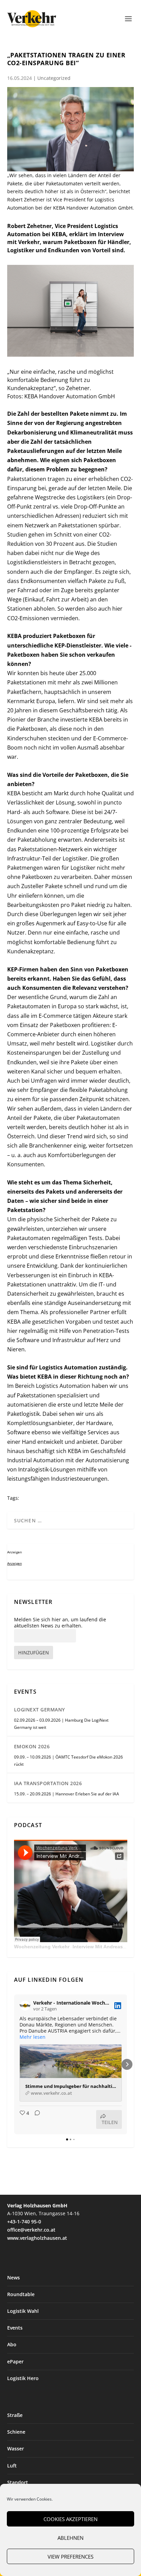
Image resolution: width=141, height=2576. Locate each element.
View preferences (70, 2557)
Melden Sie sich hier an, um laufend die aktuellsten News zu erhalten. (60, 1623)
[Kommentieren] (35, 2119)
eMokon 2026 (32, 1746)
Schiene (16, 2432)
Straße (15, 2415)
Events (15, 2328)
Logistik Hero (23, 2378)
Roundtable (21, 2294)
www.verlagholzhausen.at (37, 2238)
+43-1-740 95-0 (24, 2222)
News (14, 2278)
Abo (12, 2344)
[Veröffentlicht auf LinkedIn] (118, 2006)
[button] (14, 2064)
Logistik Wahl (23, 2311)
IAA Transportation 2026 (48, 1783)
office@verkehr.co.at (31, 2230)
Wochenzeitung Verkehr (42, 1947)
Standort (18, 2482)
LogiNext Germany (40, 1710)
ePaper (15, 2361)
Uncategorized (54, 78)
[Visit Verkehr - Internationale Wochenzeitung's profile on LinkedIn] (25, 2006)
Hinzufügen (34, 1653)
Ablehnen (70, 2538)
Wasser (16, 2449)
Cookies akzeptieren (70, 2519)
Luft (12, 2466)
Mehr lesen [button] (33, 2037)
